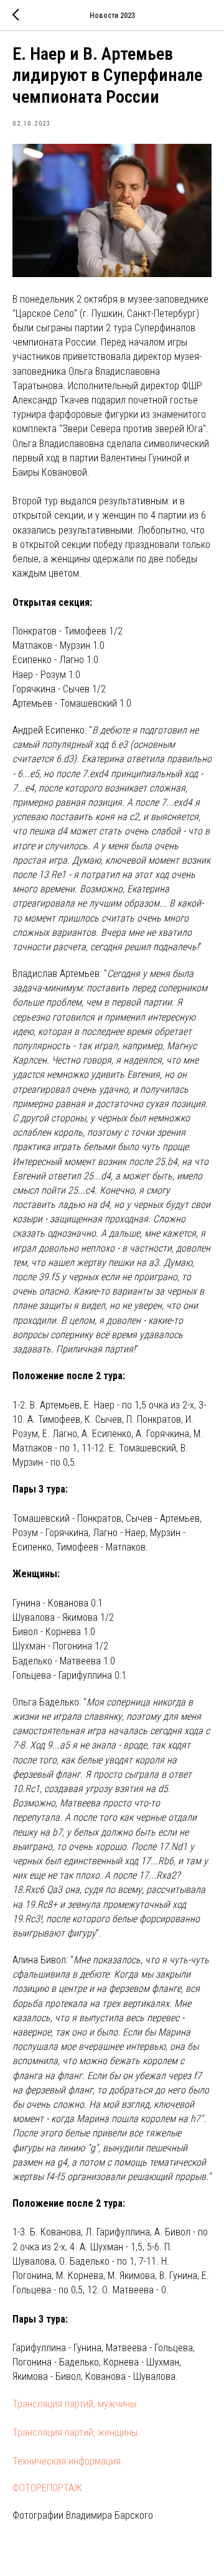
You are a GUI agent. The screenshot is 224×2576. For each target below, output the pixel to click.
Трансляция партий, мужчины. (76, 2404)
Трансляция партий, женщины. (76, 2432)
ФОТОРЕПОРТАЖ (47, 2488)
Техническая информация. (68, 2461)
